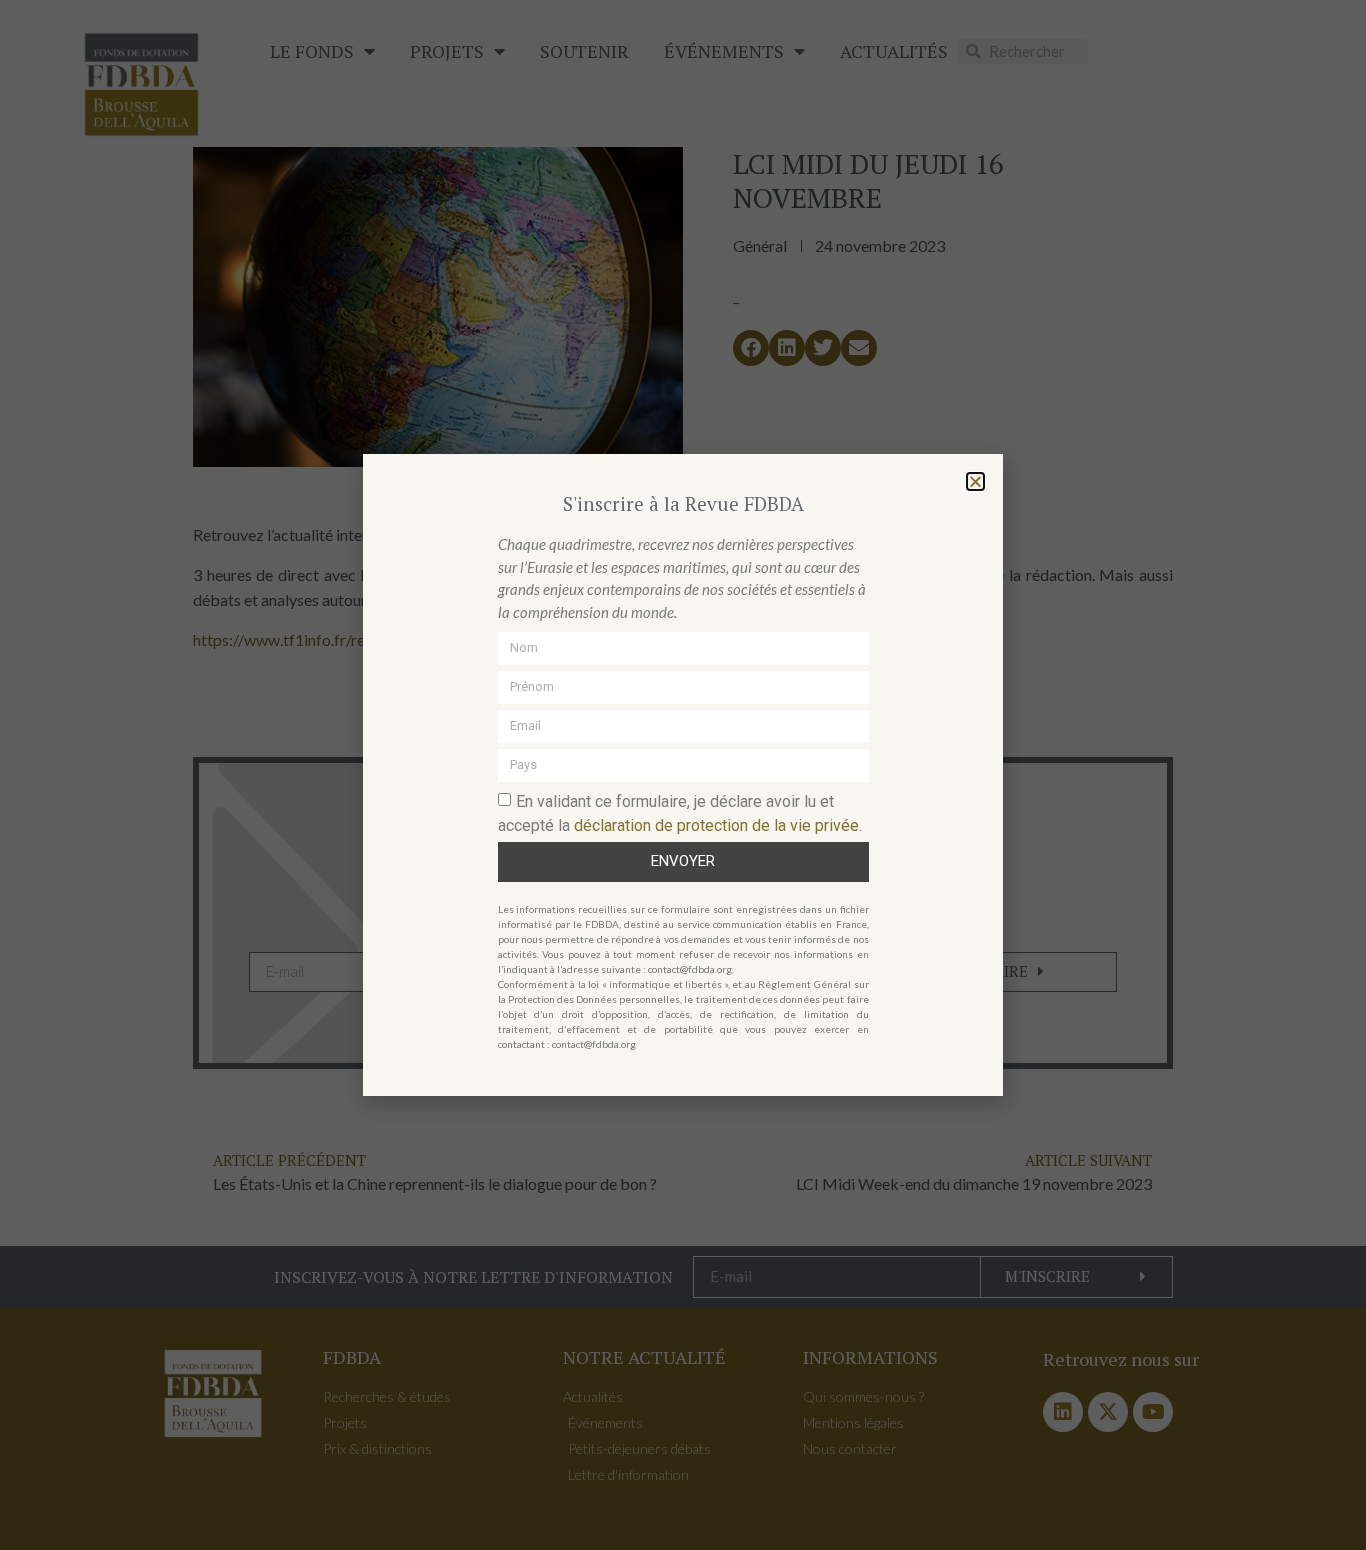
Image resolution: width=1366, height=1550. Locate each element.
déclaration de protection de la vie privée (716, 824)
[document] (683, 775)
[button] (975, 481)
